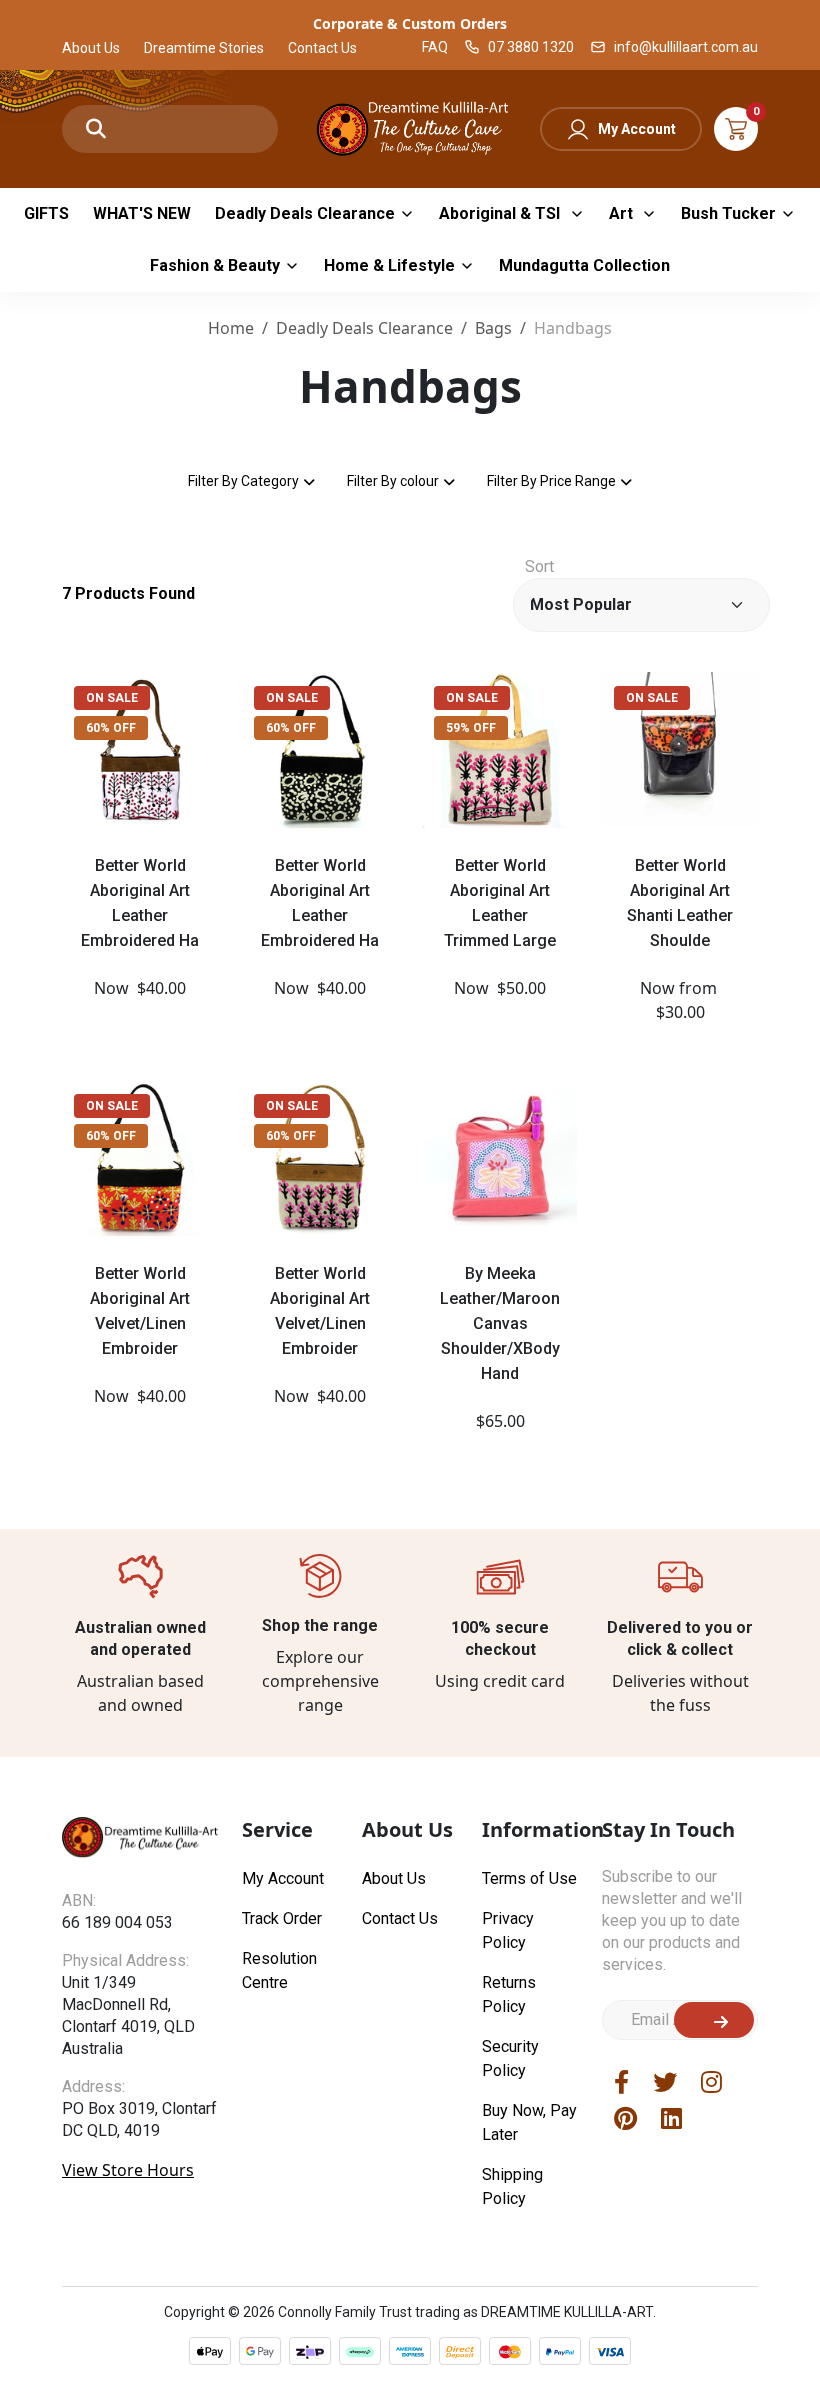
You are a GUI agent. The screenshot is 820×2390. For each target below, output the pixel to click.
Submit (714, 2020)
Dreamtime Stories (204, 48)
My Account (637, 129)
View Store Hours (128, 2170)
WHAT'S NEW (142, 213)
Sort (539, 566)
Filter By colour (393, 481)
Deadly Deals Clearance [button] (305, 213)
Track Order (282, 1918)
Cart (736, 129)
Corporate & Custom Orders (410, 23)
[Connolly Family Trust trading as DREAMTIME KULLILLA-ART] (410, 126)
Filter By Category (243, 481)
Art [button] (623, 213)
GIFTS (46, 213)
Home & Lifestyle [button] (389, 265)
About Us (91, 48)
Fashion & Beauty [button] (215, 265)
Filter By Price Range (551, 481)
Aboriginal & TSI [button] (501, 213)
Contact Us (322, 48)
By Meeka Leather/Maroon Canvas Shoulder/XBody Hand (500, 1323)
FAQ (435, 47)
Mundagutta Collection (584, 265)
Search (96, 129)
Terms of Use (529, 1878)
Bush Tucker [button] (728, 213)
